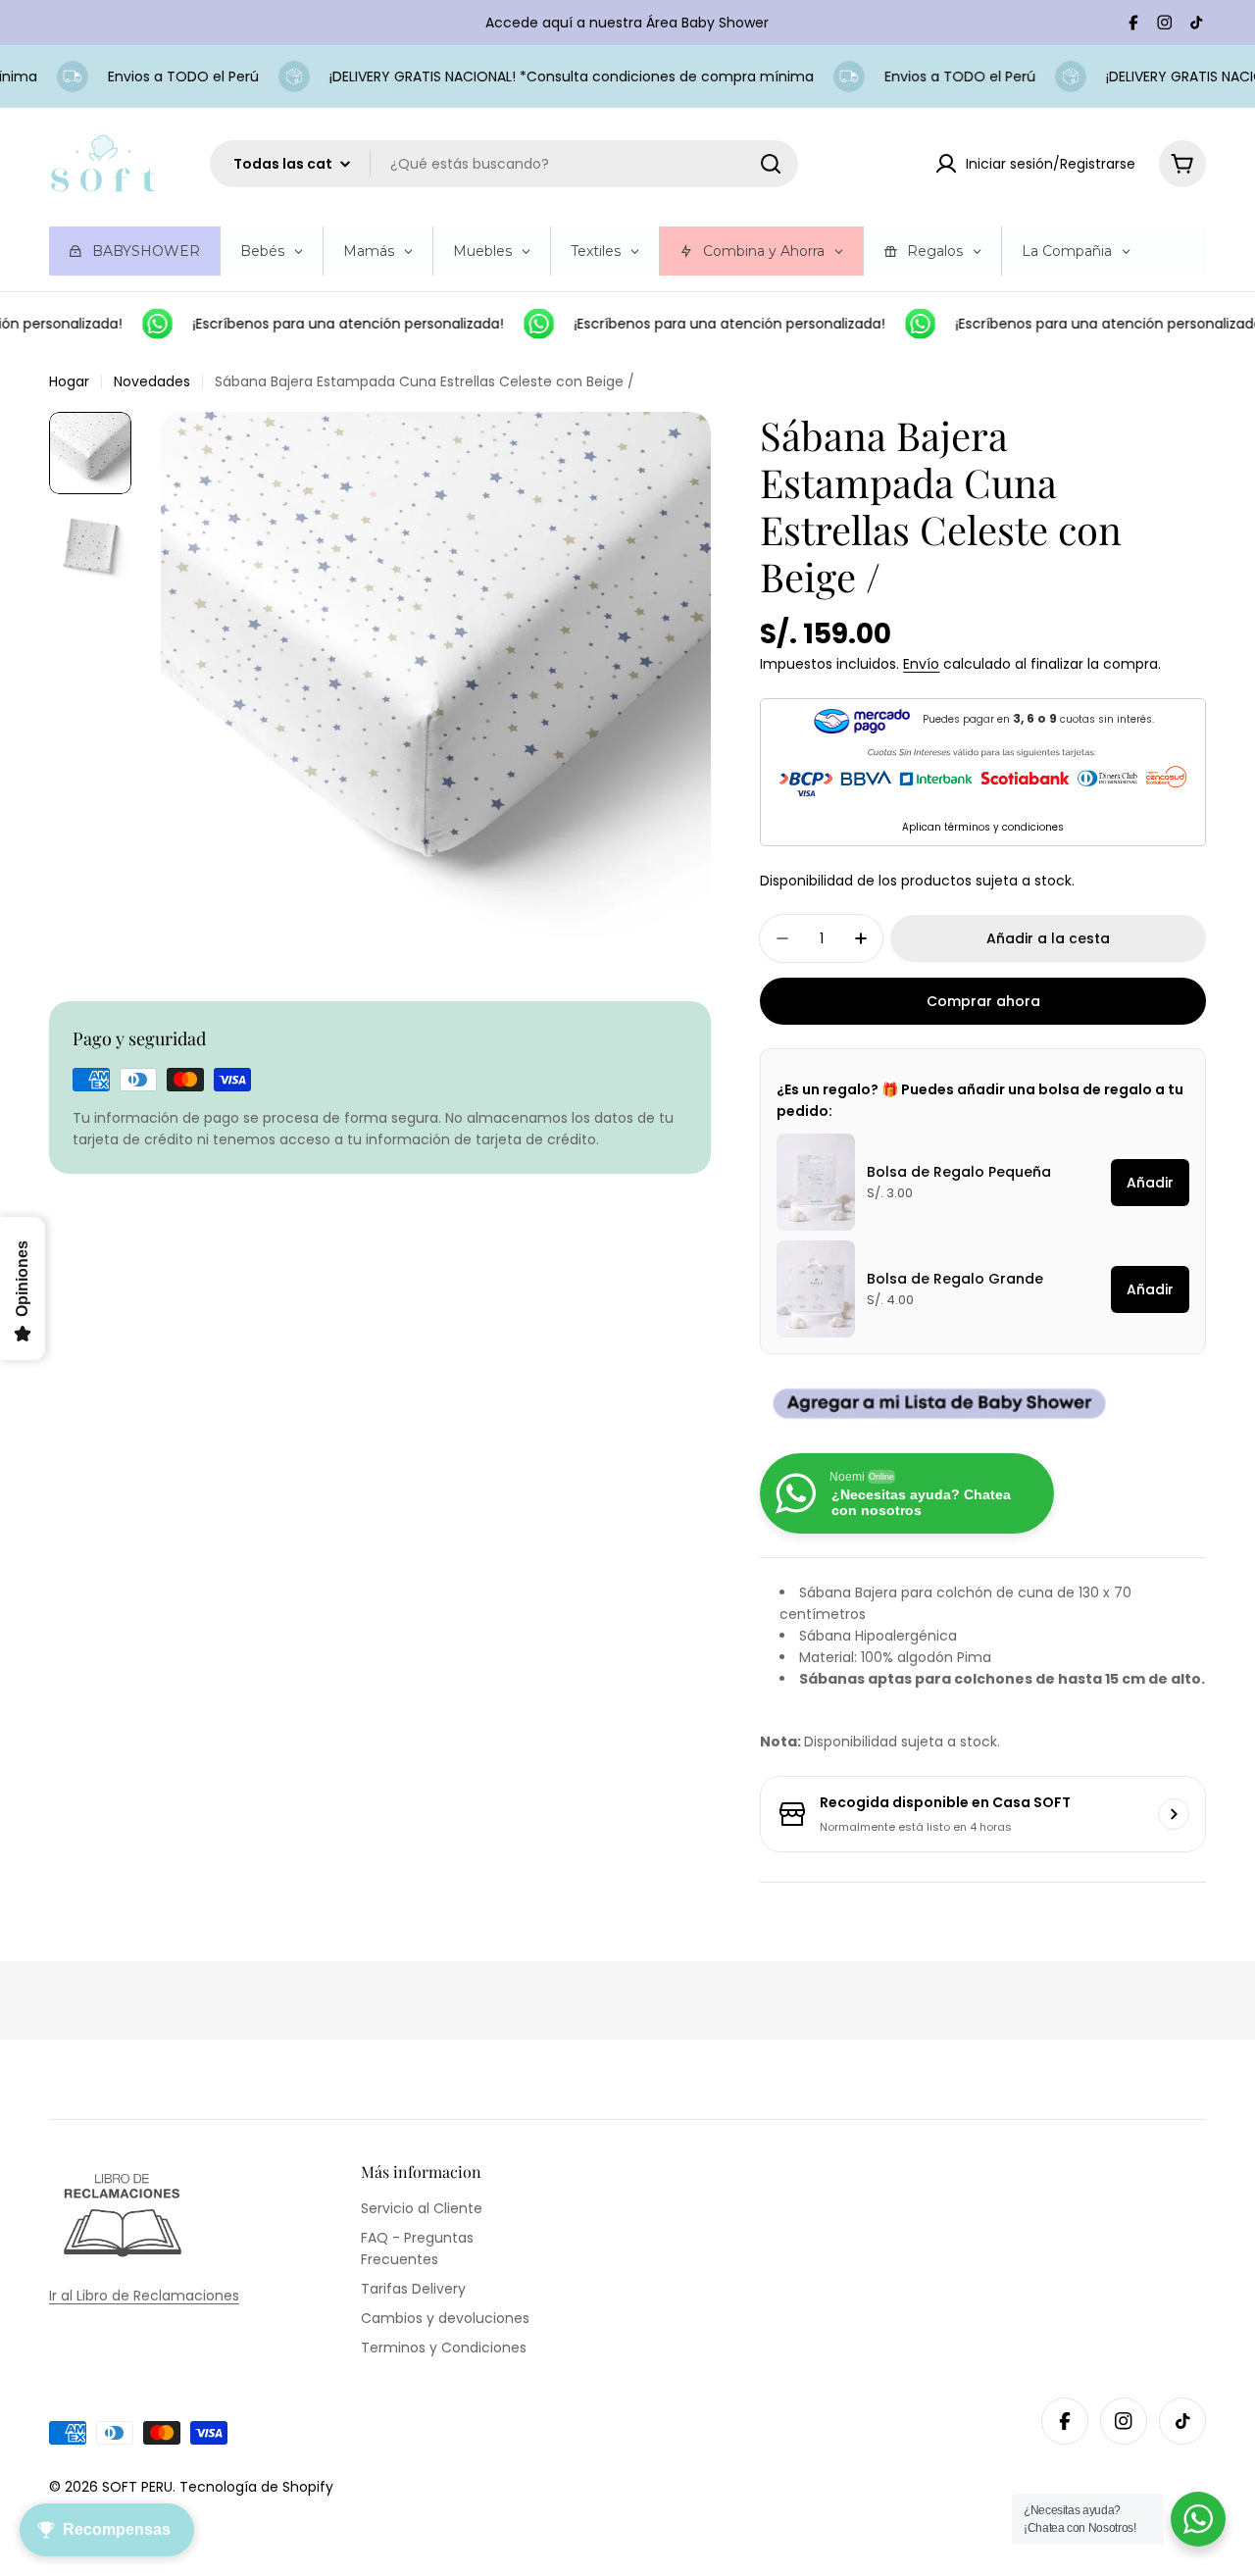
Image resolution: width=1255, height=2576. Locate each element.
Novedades (152, 381)
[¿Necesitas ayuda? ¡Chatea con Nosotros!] (1198, 2519)
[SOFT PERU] (142, 324)
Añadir (1150, 1183)
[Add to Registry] (983, 1404)
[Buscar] (771, 164)
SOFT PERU (137, 2487)
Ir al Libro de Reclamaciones (144, 2296)
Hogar (69, 381)
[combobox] (504, 164)
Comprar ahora (983, 1001)
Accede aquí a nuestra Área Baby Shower (627, 23)
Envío (921, 664)
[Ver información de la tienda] (1174, 1814)
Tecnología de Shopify (256, 2487)
